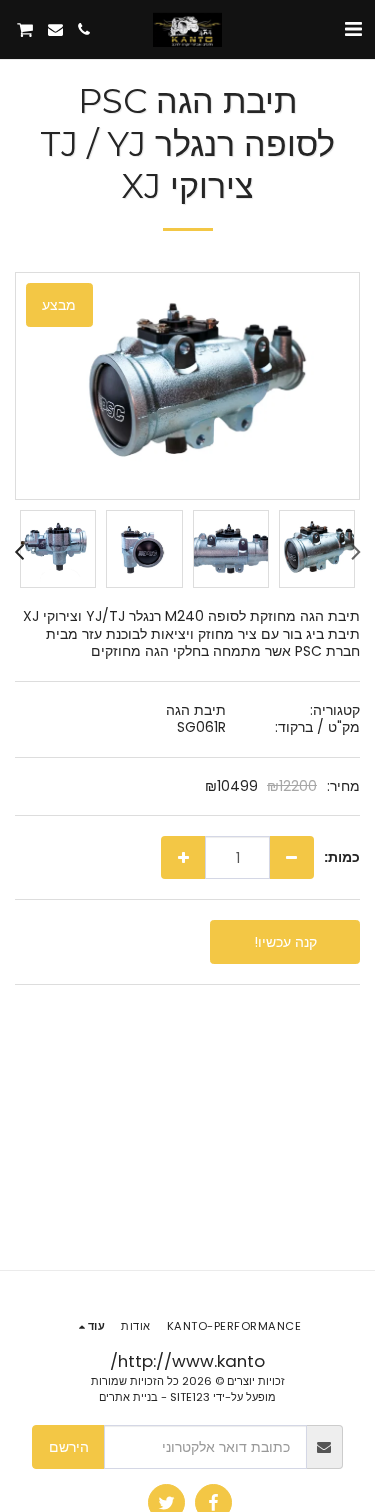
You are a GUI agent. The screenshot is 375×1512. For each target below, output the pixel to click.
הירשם (69, 1447)
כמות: (342, 858)
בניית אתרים (128, 1397)
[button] (353, 29)
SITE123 (190, 1397)
